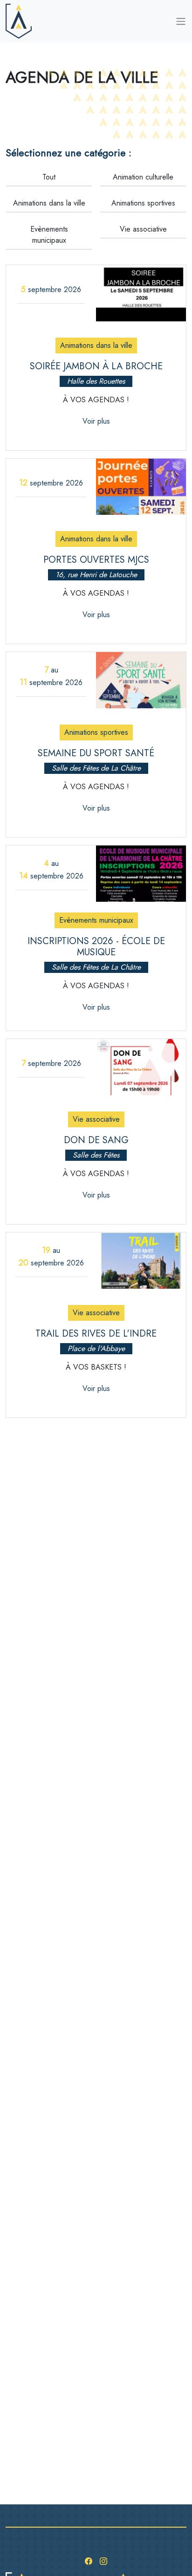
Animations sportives (143, 203)
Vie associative (143, 229)
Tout (49, 177)
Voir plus (96, 421)
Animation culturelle (143, 177)
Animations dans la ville (49, 203)
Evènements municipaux (49, 235)
